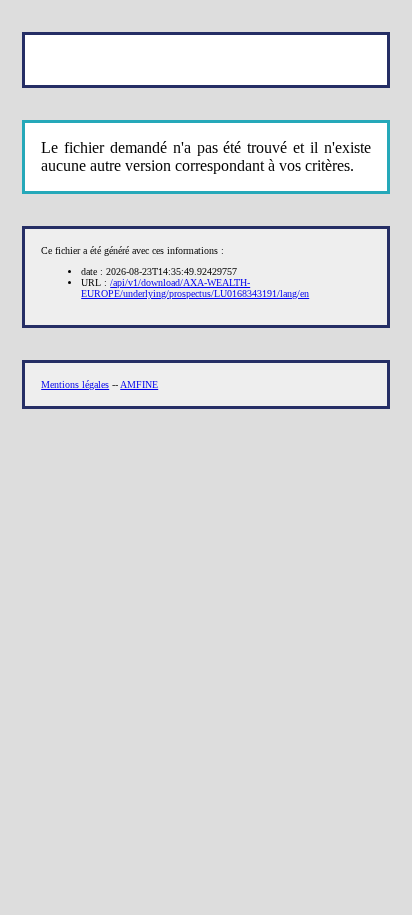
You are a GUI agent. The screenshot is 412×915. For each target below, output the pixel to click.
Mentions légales (75, 384)
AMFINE (139, 384)
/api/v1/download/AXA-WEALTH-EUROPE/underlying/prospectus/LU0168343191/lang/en (195, 288)
